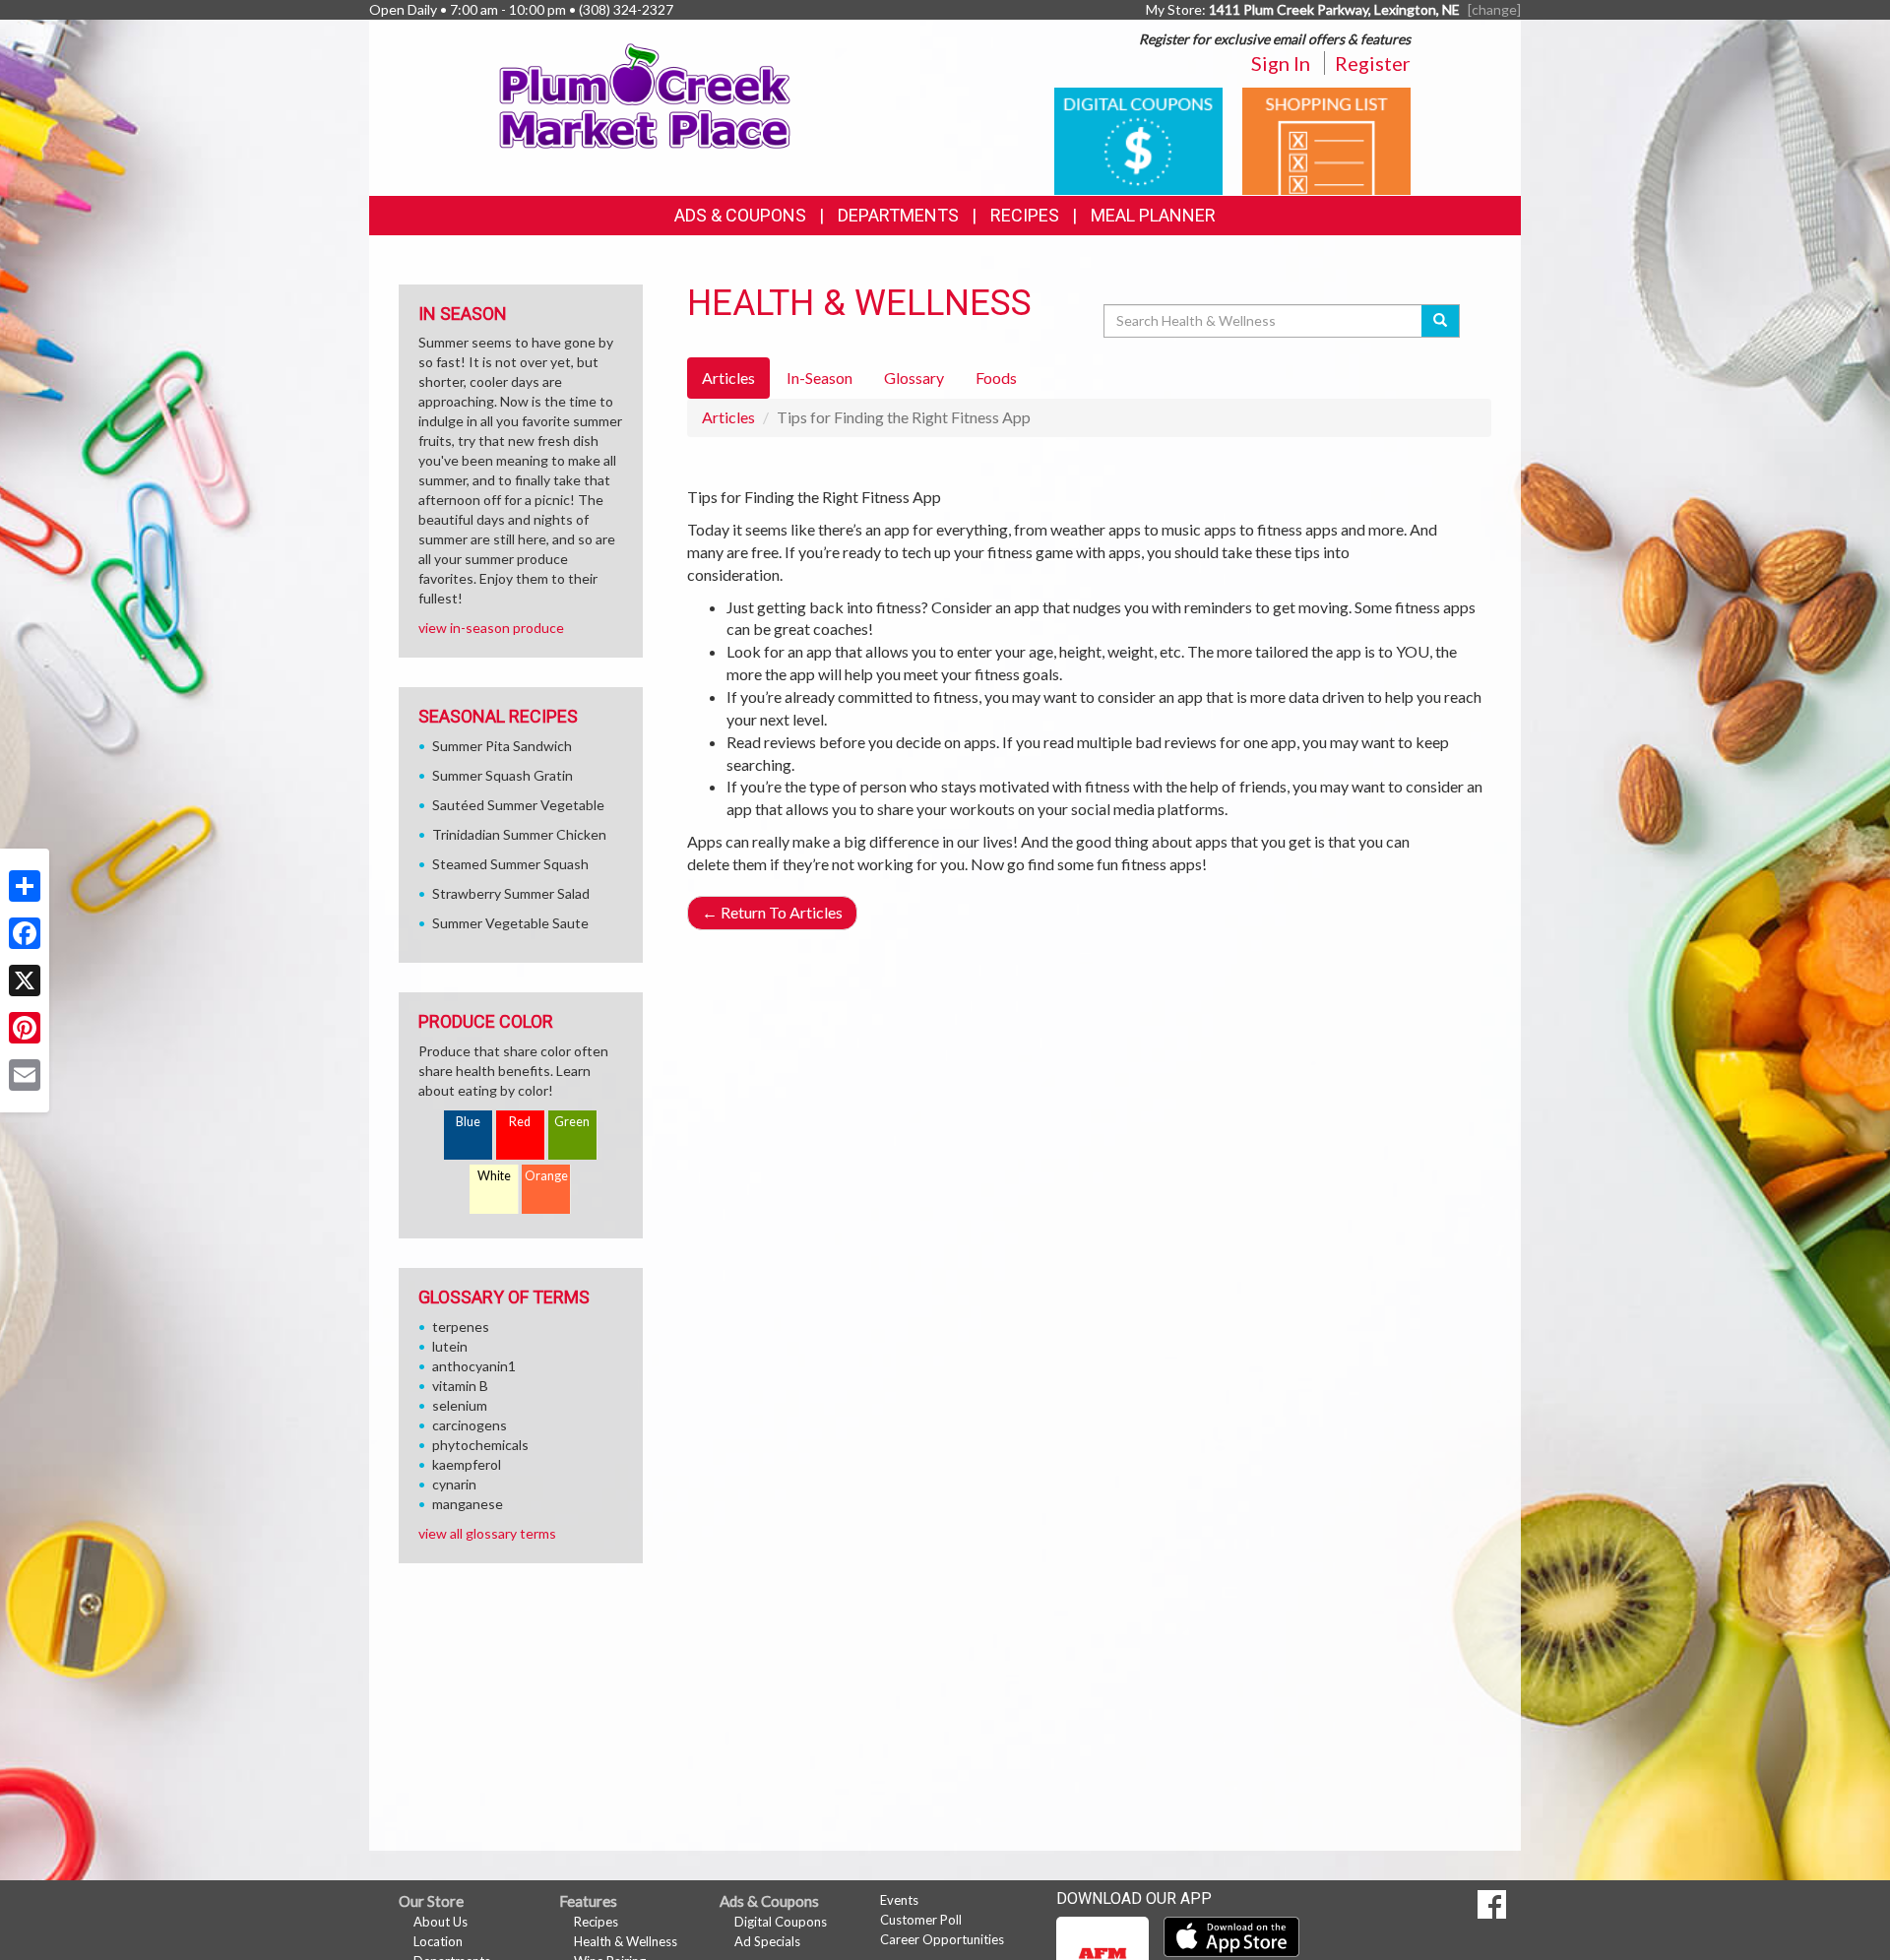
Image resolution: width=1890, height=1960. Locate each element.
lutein (450, 1346)
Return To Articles (772, 912)
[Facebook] (25, 933)
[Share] (25, 886)
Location (438, 1941)
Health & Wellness (626, 1941)
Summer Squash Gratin (503, 775)
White (494, 1176)
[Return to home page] (645, 94)
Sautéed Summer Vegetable (518, 805)
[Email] (25, 1075)
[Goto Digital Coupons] (1138, 139)
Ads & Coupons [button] (740, 215)
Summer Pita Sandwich (502, 746)
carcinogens (470, 1425)
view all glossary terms (487, 1533)
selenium (460, 1405)
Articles (728, 417)
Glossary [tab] (914, 378)
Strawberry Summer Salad (511, 893)
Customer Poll (921, 1920)
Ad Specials (767, 1941)
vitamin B (460, 1386)
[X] (25, 980)
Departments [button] (898, 215)
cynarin (454, 1484)
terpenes (461, 1327)
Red (520, 1122)
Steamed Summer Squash (510, 864)
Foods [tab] (996, 378)
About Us (441, 1922)
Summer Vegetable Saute (510, 923)
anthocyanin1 (474, 1366)
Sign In (1281, 63)
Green (572, 1122)
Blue (468, 1122)
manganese (468, 1504)
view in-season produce (491, 628)
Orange (546, 1176)
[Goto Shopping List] (1326, 139)
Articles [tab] (728, 378)
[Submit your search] (1441, 321)
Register (1373, 63)
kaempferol (467, 1464)
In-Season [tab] (819, 378)
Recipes (1025, 215)
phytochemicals (480, 1445)
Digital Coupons (781, 1922)
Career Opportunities (942, 1939)
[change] (1494, 9)
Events (899, 1900)
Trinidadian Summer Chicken (519, 834)
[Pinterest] (25, 1028)
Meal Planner (1153, 215)
